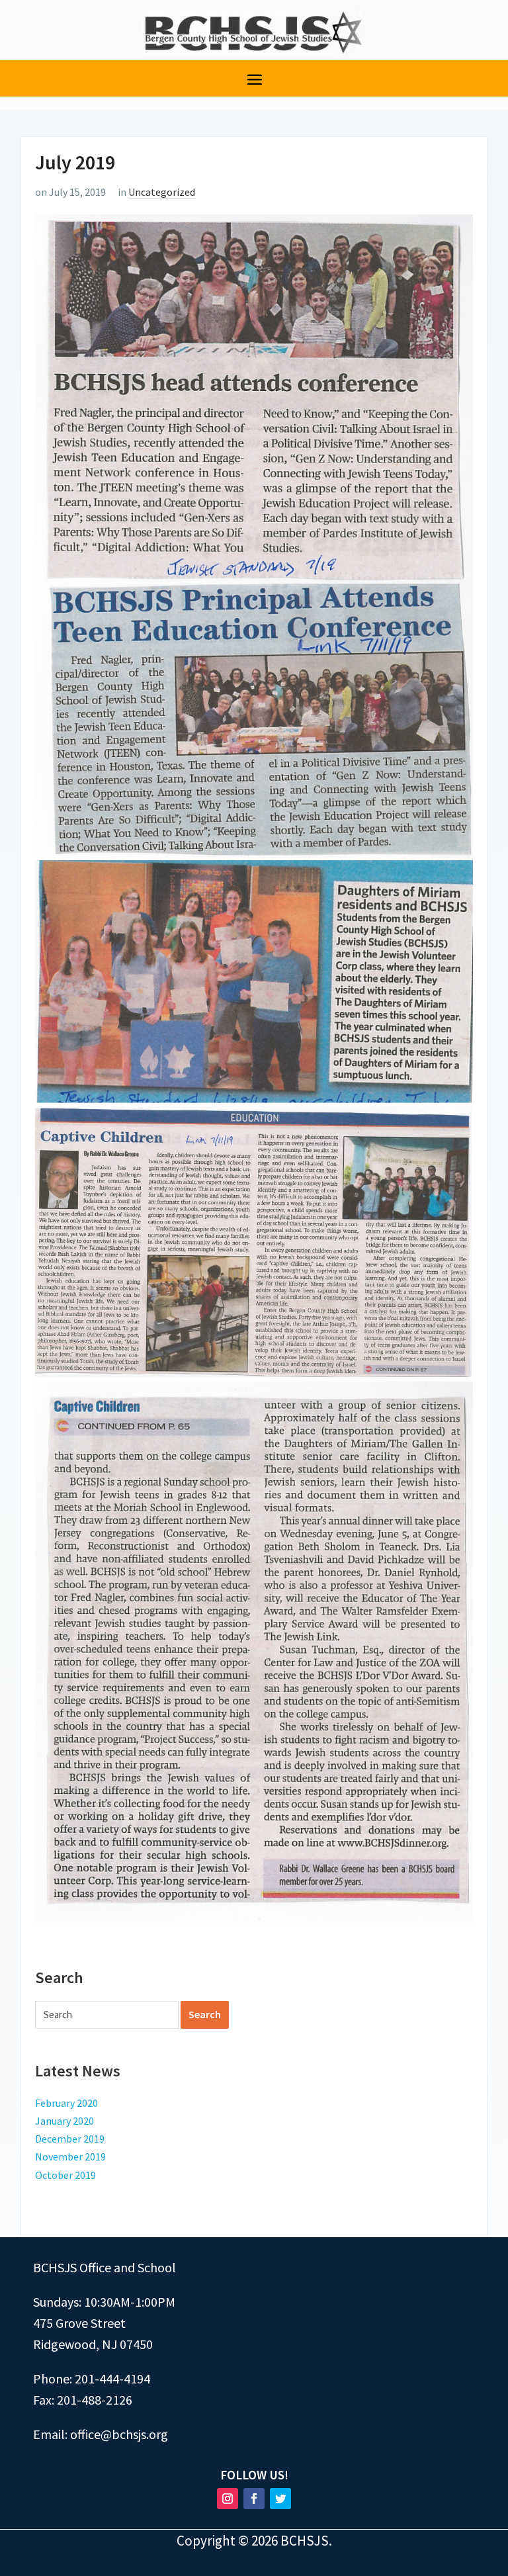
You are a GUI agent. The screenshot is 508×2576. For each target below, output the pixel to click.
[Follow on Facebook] (254, 2499)
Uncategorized (162, 192)
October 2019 (65, 2175)
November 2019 (70, 2156)
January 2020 (64, 2121)
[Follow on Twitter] (280, 2499)
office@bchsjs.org (119, 2434)
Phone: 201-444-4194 (92, 2378)
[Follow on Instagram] (228, 2499)
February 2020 (66, 2103)
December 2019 (70, 2139)
